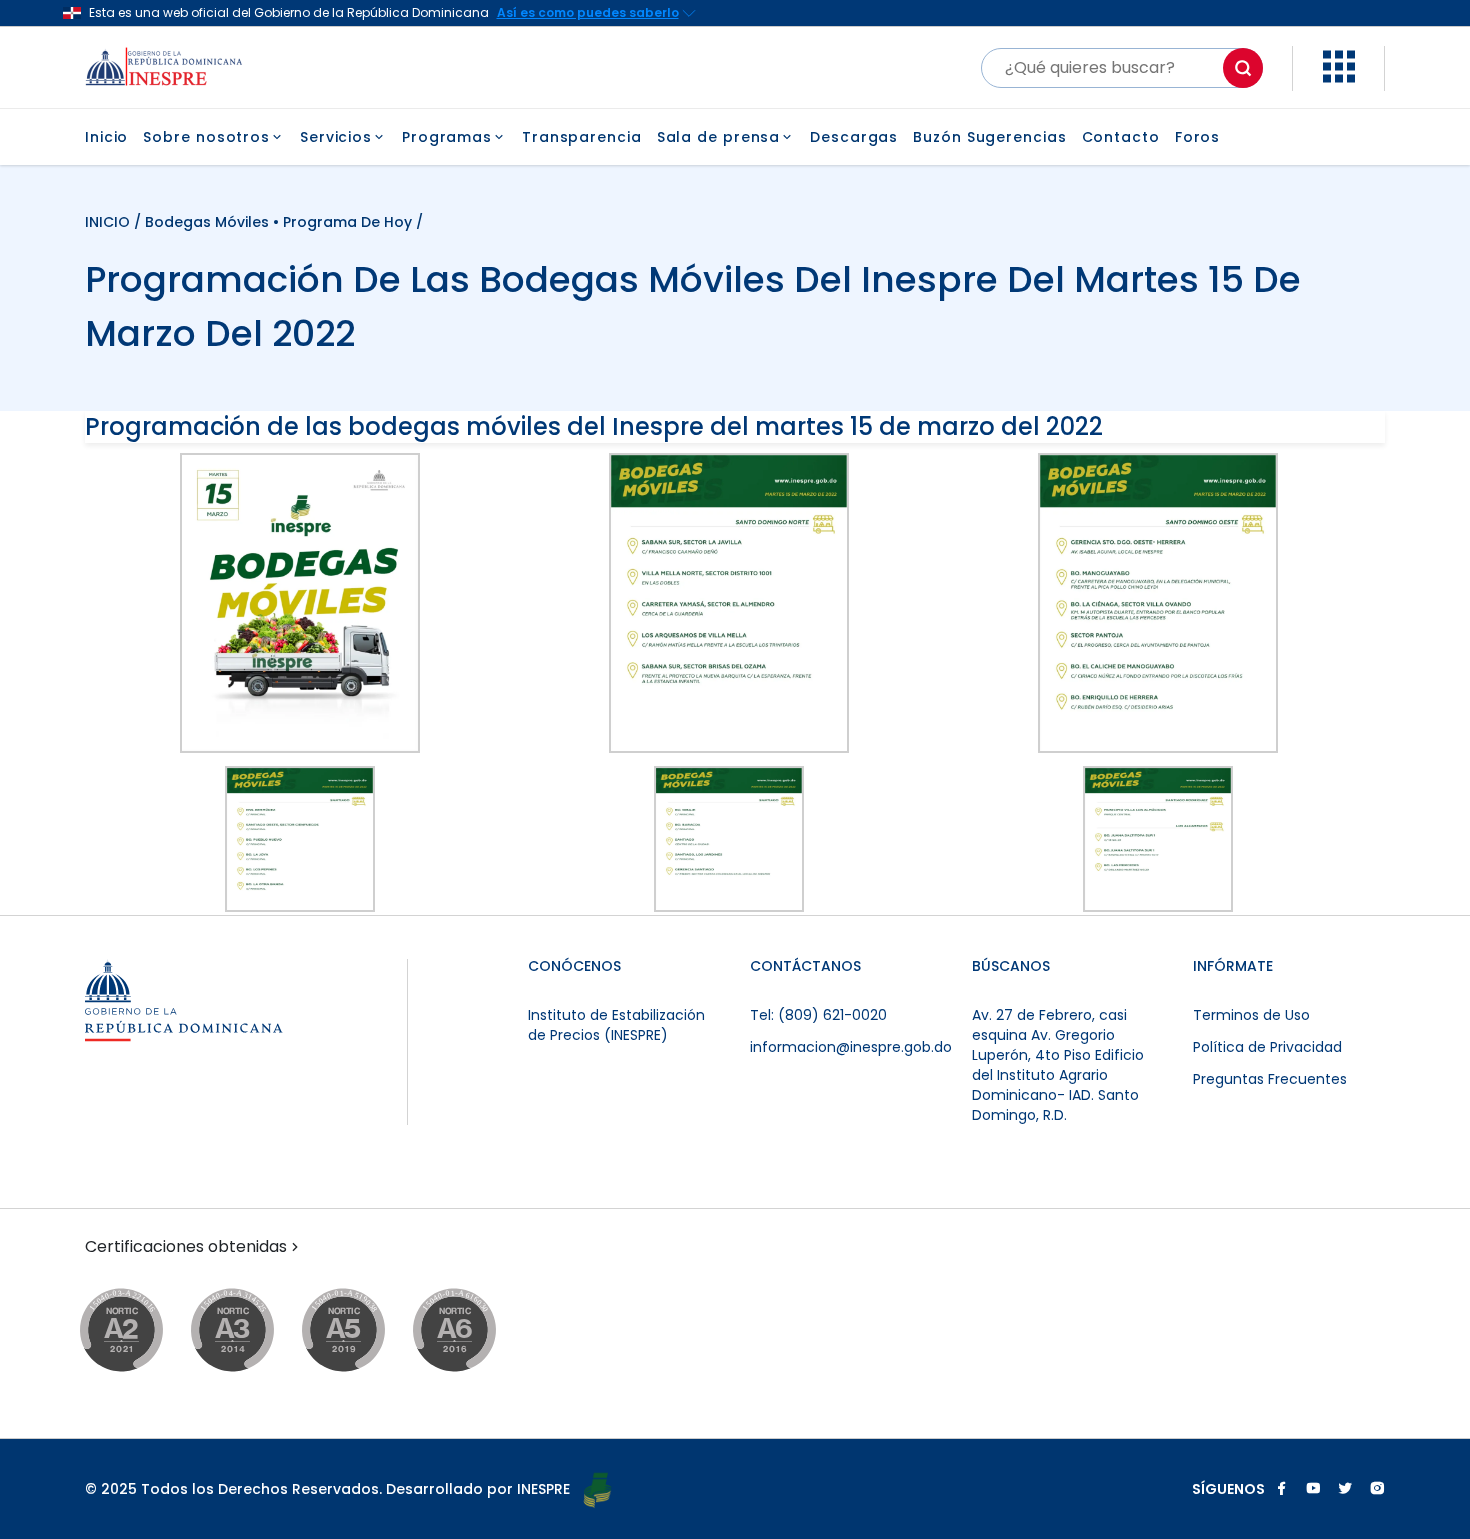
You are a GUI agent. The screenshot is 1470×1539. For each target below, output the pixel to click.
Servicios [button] (336, 137)
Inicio (106, 137)
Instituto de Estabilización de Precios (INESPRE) (616, 1025)
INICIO (109, 222)
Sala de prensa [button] (719, 137)
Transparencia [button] (582, 137)
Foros (1198, 137)
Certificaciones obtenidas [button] (186, 1247)
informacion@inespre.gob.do (851, 1047)
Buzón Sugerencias (989, 137)
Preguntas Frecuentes (1270, 1079)
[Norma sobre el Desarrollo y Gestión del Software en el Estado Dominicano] (473, 1331)
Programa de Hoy (347, 222)
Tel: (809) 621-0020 (818, 1015)
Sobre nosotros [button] (206, 137)
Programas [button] (447, 137)
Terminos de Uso (1251, 1015)
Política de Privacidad (1267, 1047)
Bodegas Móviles (207, 222)
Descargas (854, 137)
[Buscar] (1243, 68)
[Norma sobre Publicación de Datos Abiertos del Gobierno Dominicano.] (251, 1331)
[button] (1339, 77)
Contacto (1121, 137)
